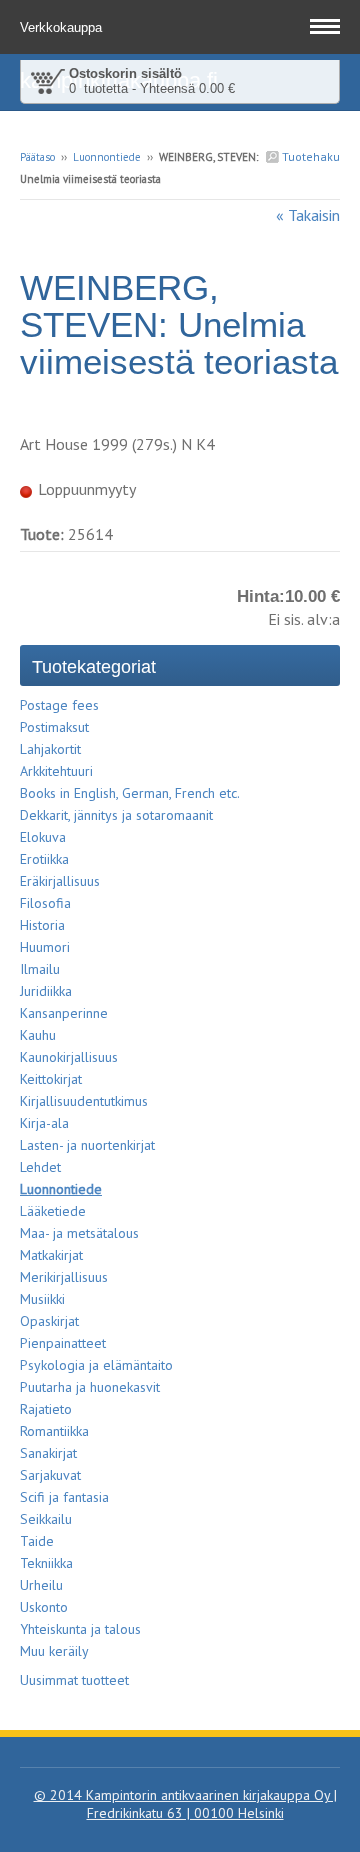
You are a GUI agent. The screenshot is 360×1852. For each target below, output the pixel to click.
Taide (37, 1541)
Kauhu (38, 1035)
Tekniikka (46, 1563)
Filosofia (45, 903)
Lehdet (40, 1167)
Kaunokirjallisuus (69, 1057)
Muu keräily (54, 1651)
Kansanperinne (64, 1013)
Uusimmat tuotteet (74, 1680)
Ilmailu (40, 969)
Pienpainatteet (63, 1343)
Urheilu (41, 1585)
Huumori (45, 947)
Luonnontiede (107, 157)
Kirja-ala (44, 1123)
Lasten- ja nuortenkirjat (87, 1145)
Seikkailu (46, 1519)
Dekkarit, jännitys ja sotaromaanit (116, 815)
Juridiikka (46, 991)
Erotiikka (44, 859)
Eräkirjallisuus (60, 881)
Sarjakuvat (50, 1475)
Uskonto (44, 1607)
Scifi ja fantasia (64, 1497)
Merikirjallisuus (64, 1277)
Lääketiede (53, 1211)
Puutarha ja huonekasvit (90, 1387)
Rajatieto (46, 1409)
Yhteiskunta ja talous (80, 1629)
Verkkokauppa (63, 27)
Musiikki (42, 1299)
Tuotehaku (309, 156)
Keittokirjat (51, 1079)
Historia (42, 925)
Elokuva (43, 837)
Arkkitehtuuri (56, 771)
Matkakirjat (51, 1255)
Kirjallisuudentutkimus (84, 1101)
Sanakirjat (48, 1453)
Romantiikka (54, 1431)
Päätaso (37, 157)
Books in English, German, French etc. (130, 793)
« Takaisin (308, 215)
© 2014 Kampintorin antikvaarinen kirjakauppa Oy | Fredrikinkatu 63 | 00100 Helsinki (185, 1804)
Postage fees (59, 705)
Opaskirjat (49, 1321)
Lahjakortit (50, 749)
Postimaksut (54, 727)
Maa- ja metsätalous (79, 1233)
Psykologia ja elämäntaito (96, 1365)
